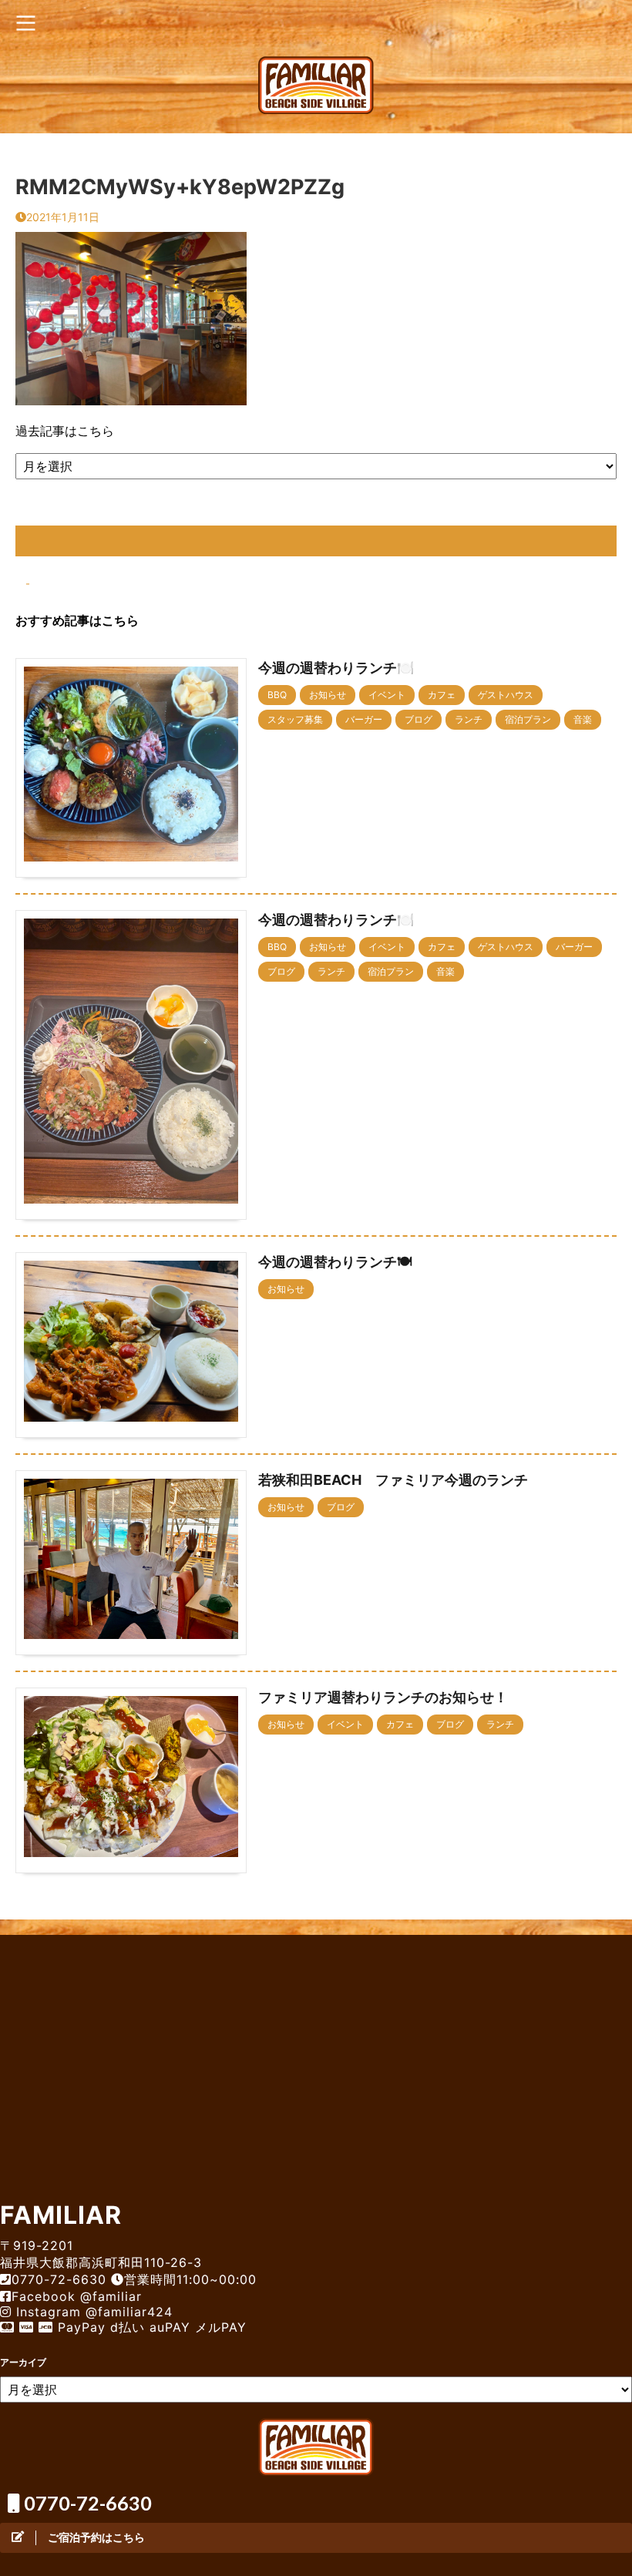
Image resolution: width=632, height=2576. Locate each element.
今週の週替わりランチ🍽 (335, 1262)
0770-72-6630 (86, 2503)
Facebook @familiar (77, 2296)
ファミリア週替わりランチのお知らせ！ (383, 1697)
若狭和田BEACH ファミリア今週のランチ (393, 1480)
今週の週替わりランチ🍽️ (336, 668)
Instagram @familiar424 (92, 2312)
